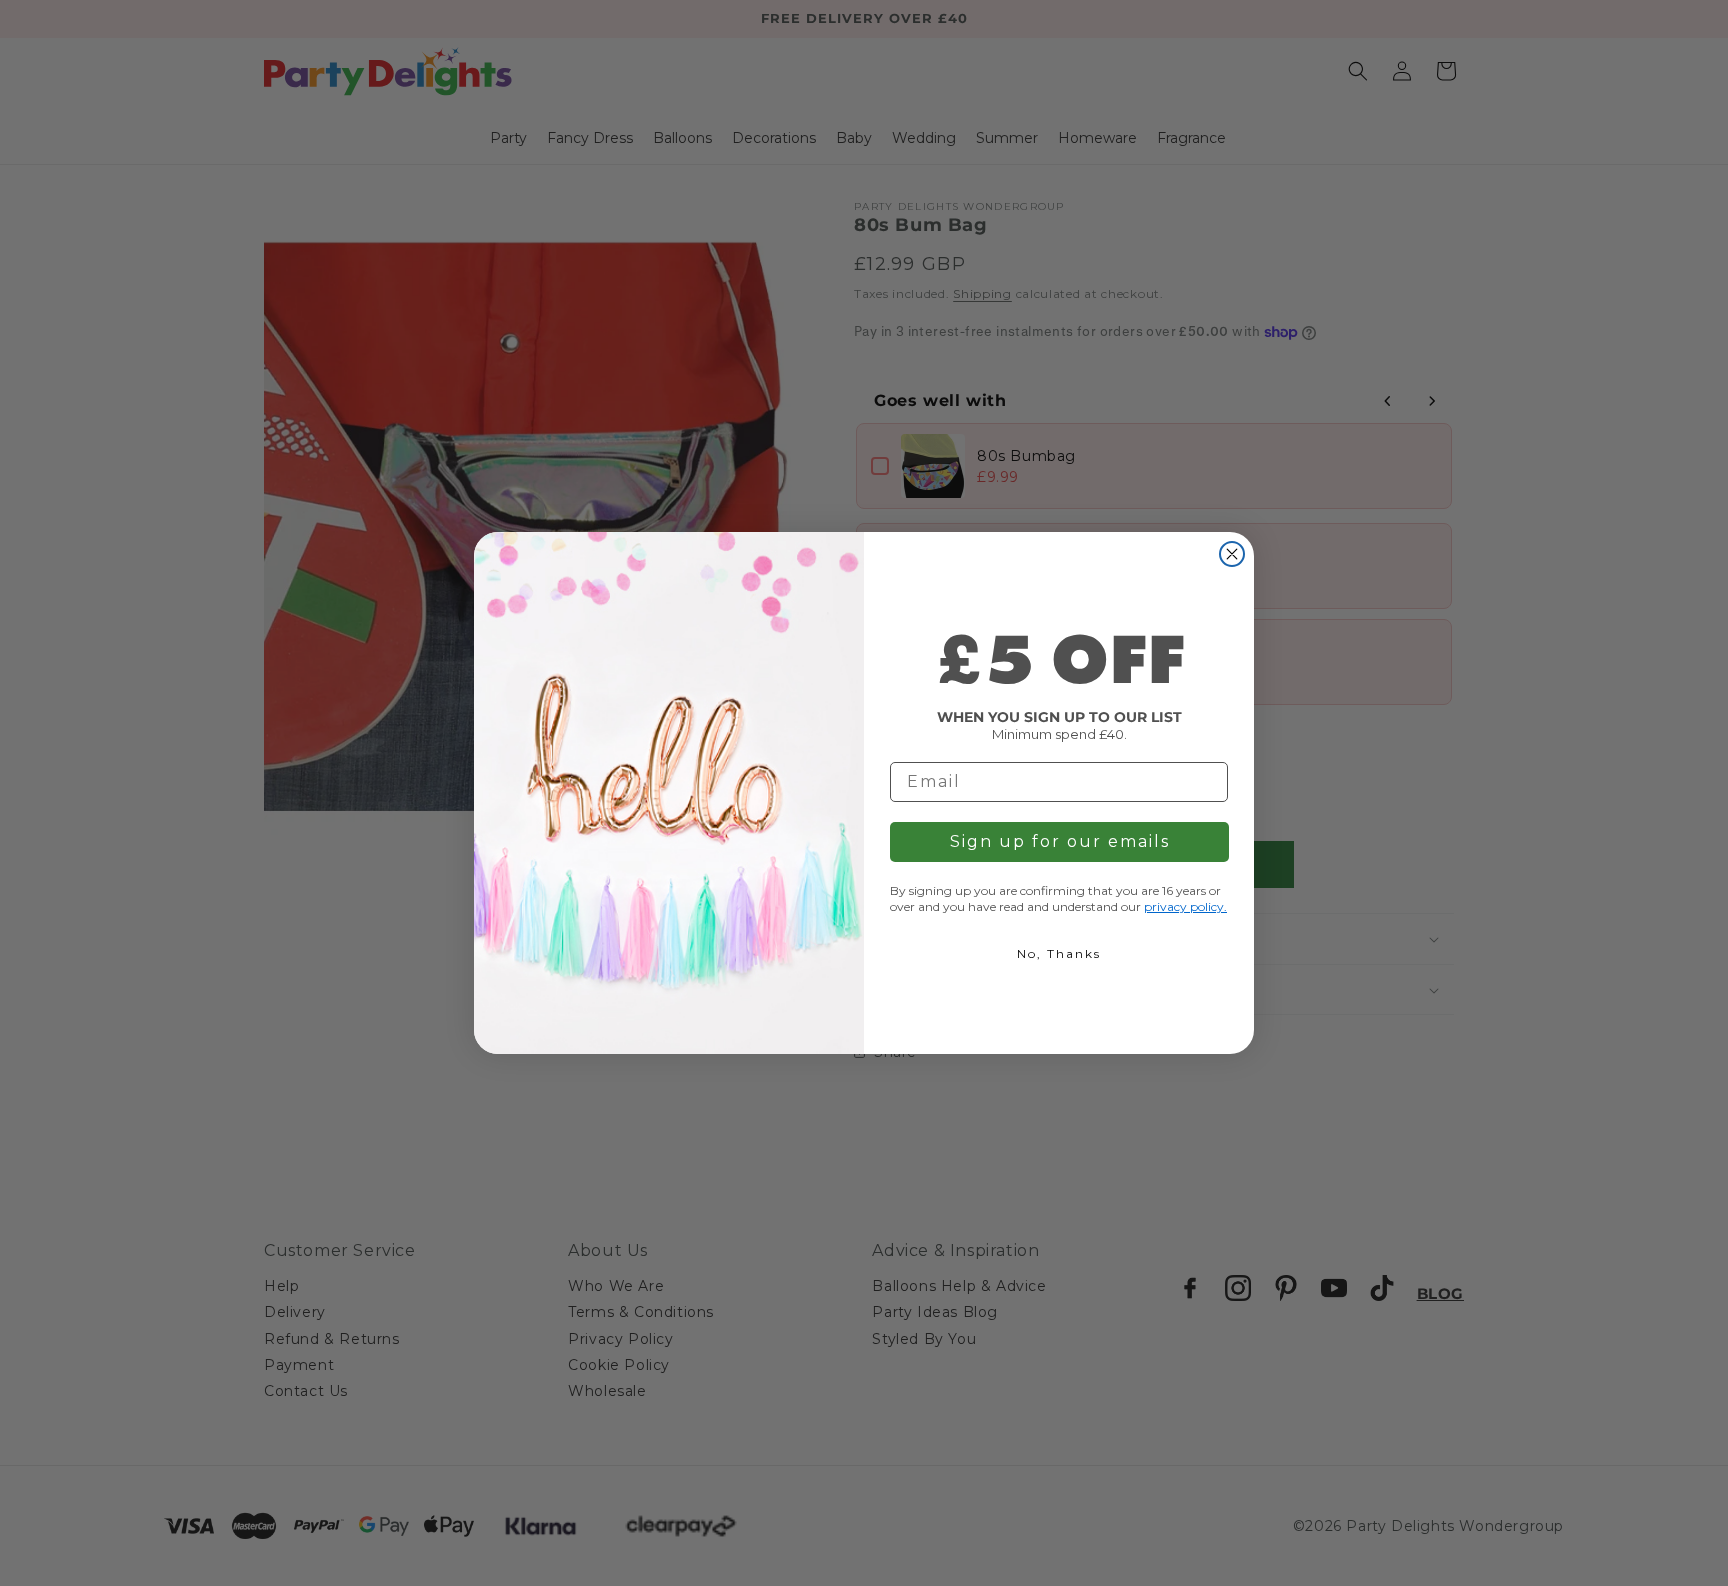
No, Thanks (1059, 953)
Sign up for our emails (1060, 841)
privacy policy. (1185, 906)
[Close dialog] (1232, 554)
